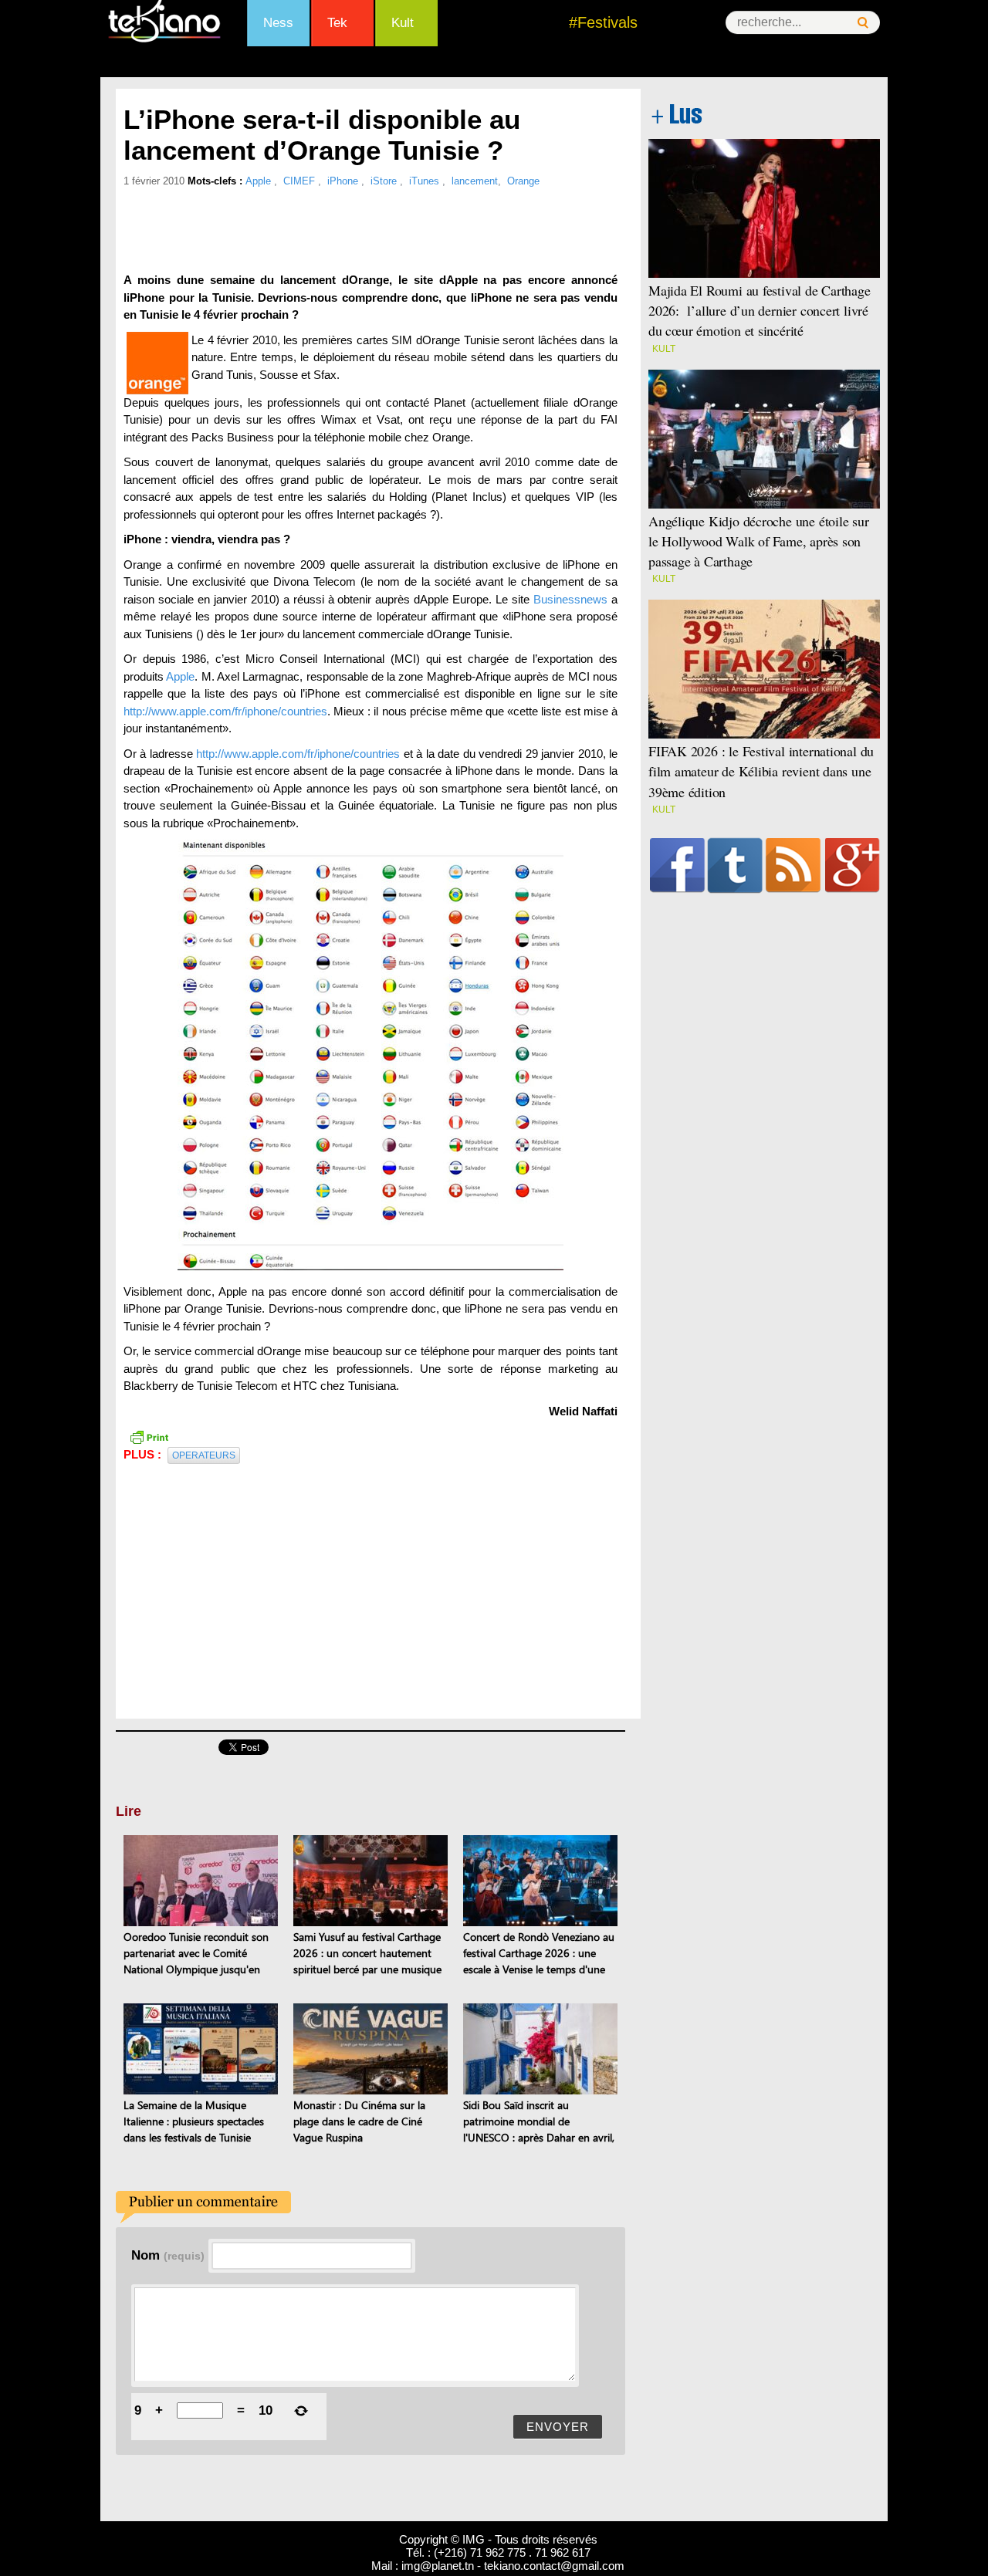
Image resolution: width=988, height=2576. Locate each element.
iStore (385, 181)
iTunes (426, 181)
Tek (337, 23)
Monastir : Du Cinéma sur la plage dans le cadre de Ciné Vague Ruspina (359, 2121)
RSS (793, 865)
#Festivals (603, 22)
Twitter (735, 865)
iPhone (344, 181)
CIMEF (301, 181)
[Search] (863, 23)
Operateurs (204, 1455)
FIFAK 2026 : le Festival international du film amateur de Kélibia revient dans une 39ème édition (761, 771)
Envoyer (558, 2427)
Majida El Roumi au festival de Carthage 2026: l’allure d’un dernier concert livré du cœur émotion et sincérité (760, 310)
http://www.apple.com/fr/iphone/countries (225, 711)
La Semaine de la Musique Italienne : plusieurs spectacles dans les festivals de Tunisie (194, 2121)
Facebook (677, 865)
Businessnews (570, 599)
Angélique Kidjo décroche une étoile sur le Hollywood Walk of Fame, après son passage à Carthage (759, 541)
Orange (523, 181)
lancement (475, 181)
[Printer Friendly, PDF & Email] (149, 1436)
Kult (403, 23)
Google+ (853, 865)
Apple (260, 181)
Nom (168, 2255)
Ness (278, 23)
